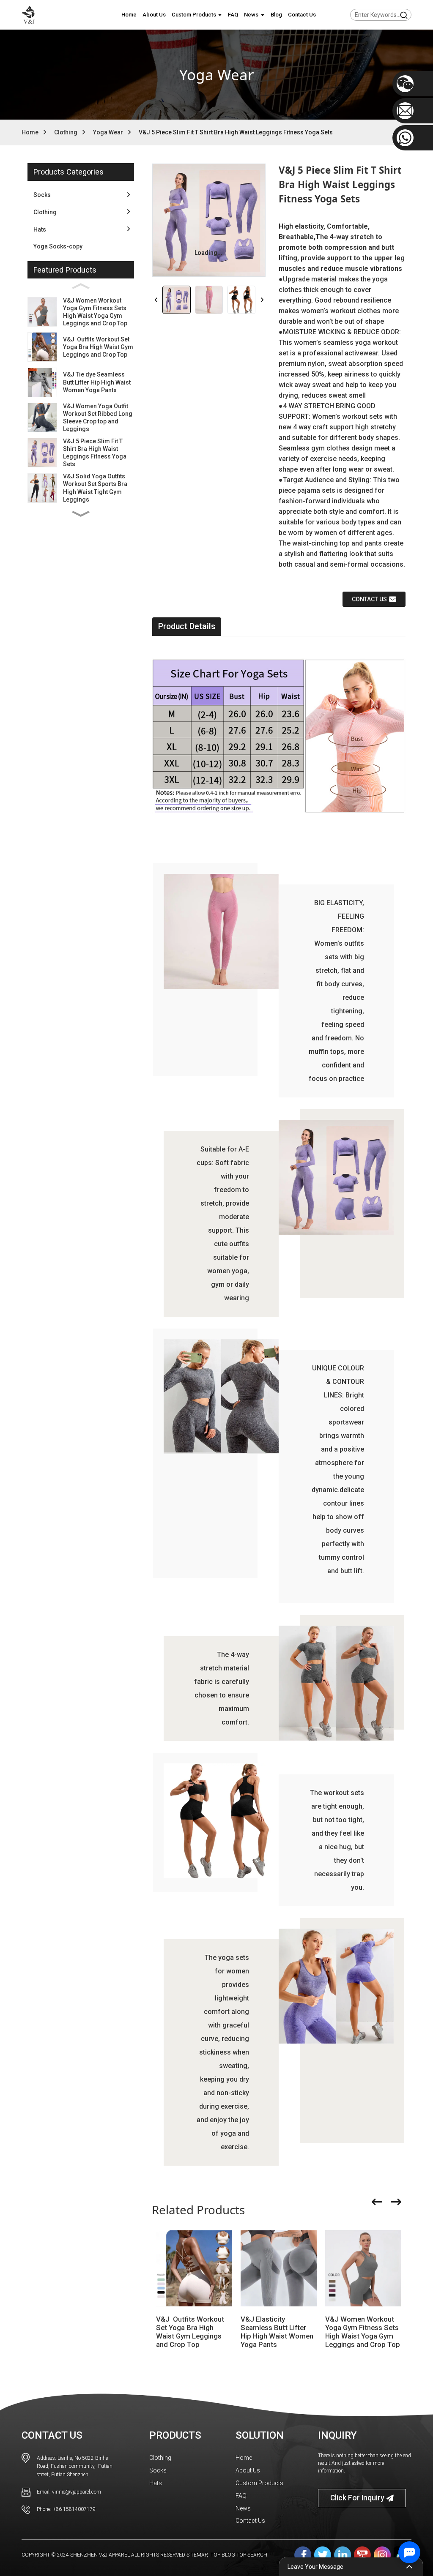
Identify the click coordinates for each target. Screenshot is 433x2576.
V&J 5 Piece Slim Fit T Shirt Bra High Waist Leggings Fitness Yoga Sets (236, 132)
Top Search (252, 2555)
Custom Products (259, 2483)
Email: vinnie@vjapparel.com (69, 2492)
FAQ (241, 2496)
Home (30, 132)
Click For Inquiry (357, 2498)
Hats (156, 2483)
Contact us (369, 599)
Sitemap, (198, 2555)
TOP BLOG (223, 2555)
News (243, 2508)
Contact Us (250, 2521)
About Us (248, 2470)
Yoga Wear (108, 132)
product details (187, 626)
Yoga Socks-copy (58, 246)
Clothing (66, 132)
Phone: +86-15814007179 (66, 2509)
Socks (158, 2470)
